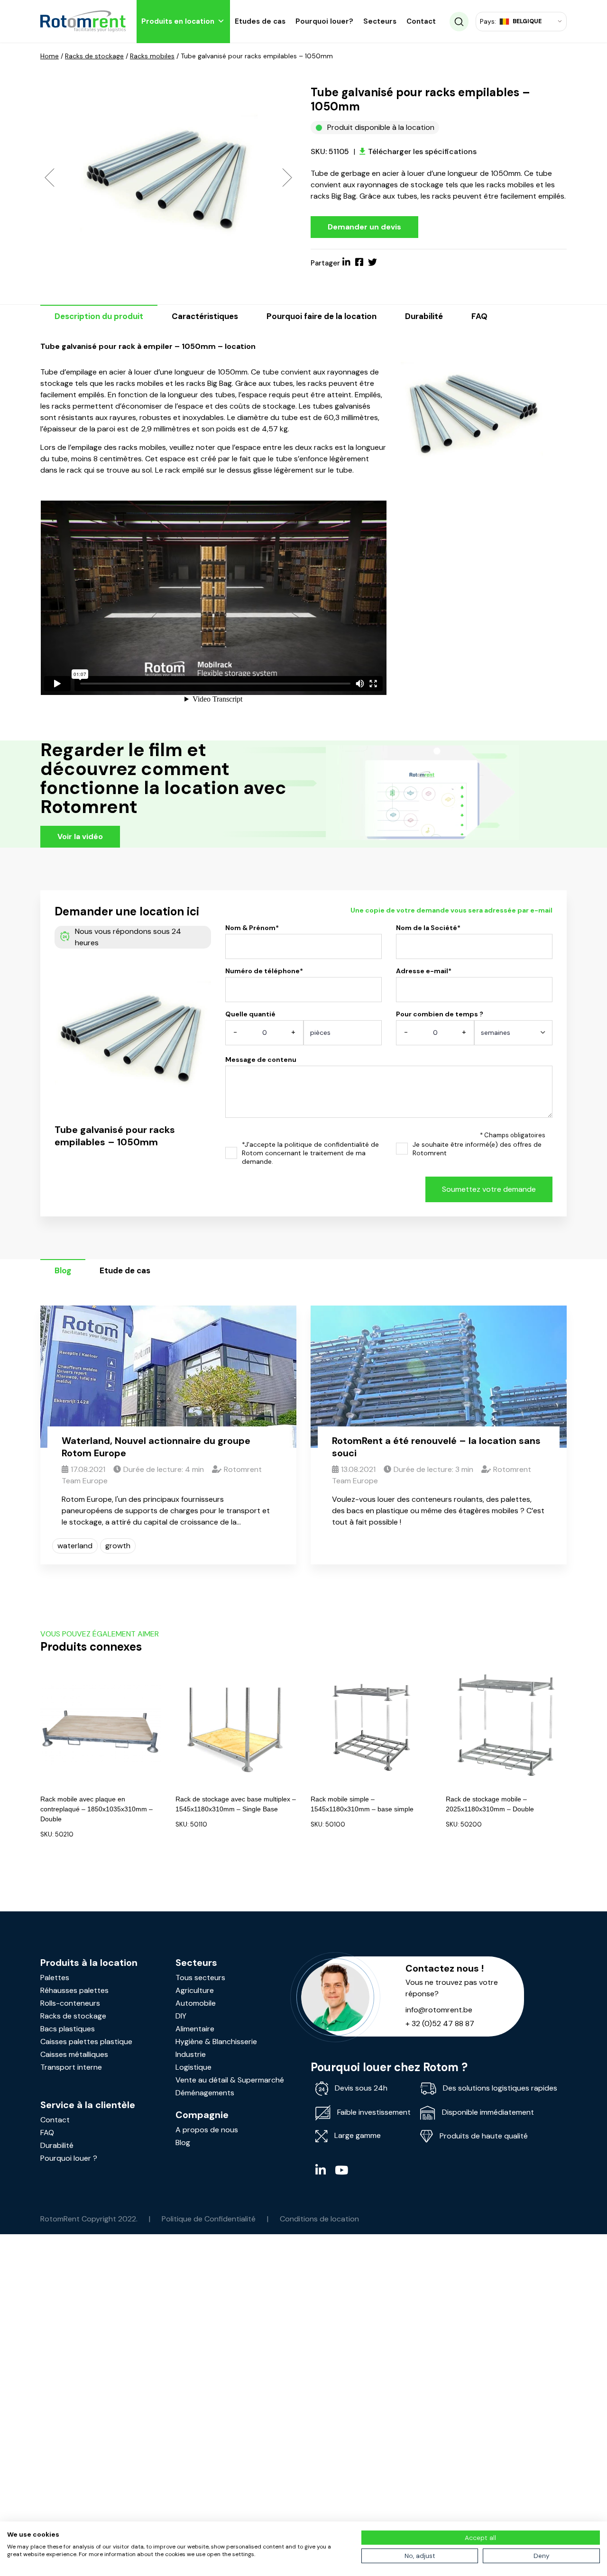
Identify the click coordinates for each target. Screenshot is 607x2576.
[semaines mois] (513, 1036)
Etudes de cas (260, 21)
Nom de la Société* (428, 928)
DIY (181, 2016)
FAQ (479, 316)
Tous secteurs (200, 1978)
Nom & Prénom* (252, 928)
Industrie (191, 2054)
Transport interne (71, 2067)
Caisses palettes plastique (86, 2042)
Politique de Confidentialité (209, 2219)
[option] (168, 177)
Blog (63, 1270)
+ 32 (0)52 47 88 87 (440, 2023)
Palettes (55, 1978)
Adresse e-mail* (424, 971)
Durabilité (424, 316)
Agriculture (195, 1990)
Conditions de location (319, 2219)
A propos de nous (207, 2130)
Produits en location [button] (178, 21)
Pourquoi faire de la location (322, 316)
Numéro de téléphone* (264, 971)
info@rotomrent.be (439, 2010)
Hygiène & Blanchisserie (216, 2042)
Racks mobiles (152, 56)
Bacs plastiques (68, 2029)
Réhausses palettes (74, 1990)
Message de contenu (261, 1060)
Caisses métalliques (74, 2054)
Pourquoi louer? (324, 21)
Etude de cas (125, 1270)
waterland (75, 1546)
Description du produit (99, 316)
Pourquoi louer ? (69, 2158)
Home (50, 56)
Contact (421, 21)
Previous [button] (50, 177)
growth (118, 1546)
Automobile (196, 2003)
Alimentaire (195, 2029)
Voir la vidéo (80, 836)
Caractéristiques (205, 316)
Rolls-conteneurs (70, 2003)
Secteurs (380, 21)
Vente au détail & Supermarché (230, 2080)
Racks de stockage (94, 56)
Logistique (193, 2067)
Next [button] (287, 177)
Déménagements (205, 2093)
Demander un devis (364, 227)
